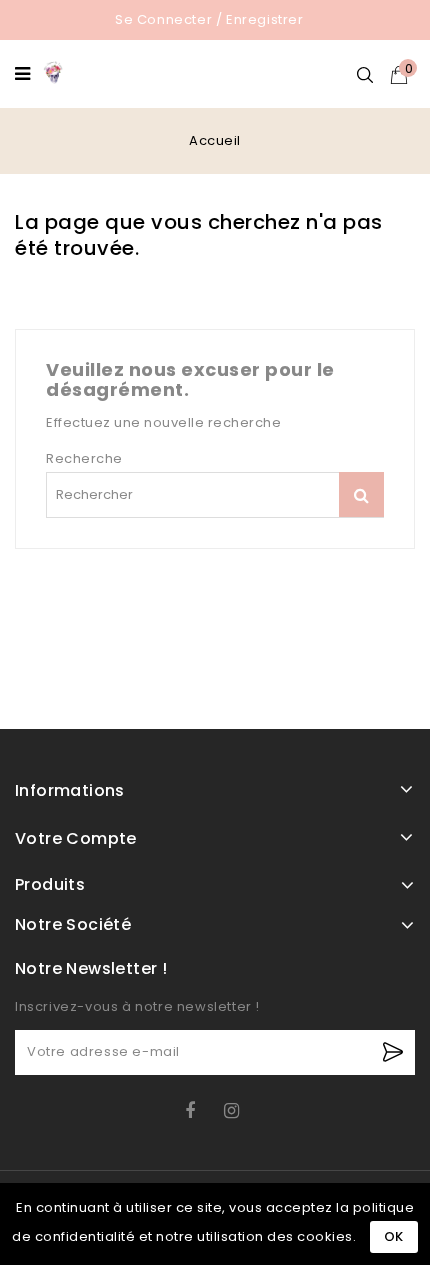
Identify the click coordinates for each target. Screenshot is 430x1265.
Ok (394, 1236)
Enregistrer (265, 19)
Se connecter (163, 19)
